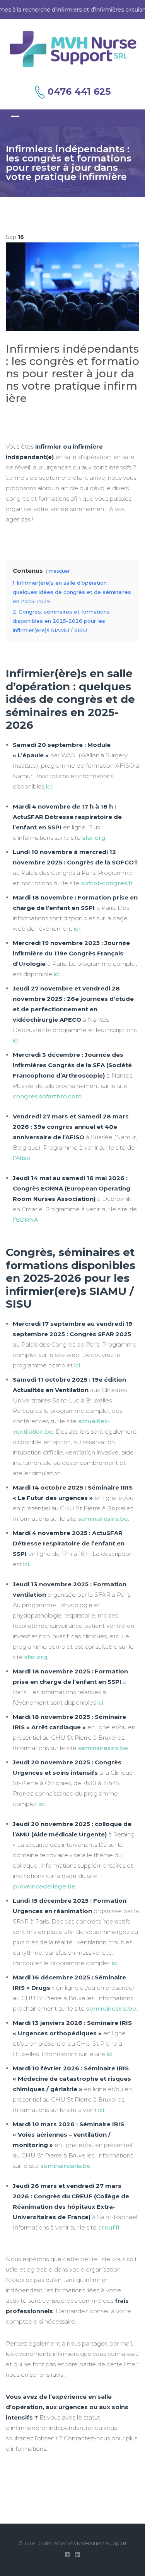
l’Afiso (21, 1158)
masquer (59, 571)
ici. (42, 1804)
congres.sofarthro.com (47, 1096)
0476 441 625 (79, 92)
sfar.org (94, 838)
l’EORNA (26, 1220)
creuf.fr (109, 2227)
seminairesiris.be (103, 1519)
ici (49, 786)
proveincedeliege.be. (45, 1886)
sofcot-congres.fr (106, 883)
